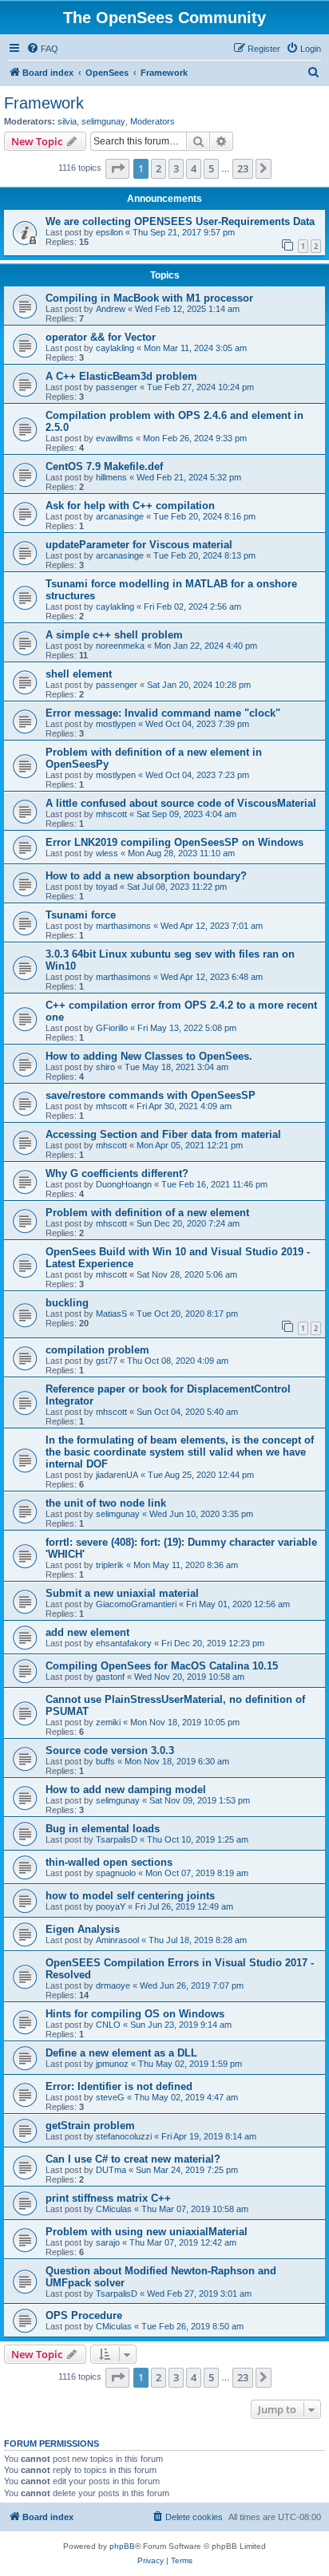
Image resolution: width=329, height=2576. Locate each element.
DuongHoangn (124, 1184)
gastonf (110, 1677)
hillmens (111, 477)
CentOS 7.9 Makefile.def (104, 466)
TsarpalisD (117, 1839)
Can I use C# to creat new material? (133, 2159)
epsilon (109, 232)
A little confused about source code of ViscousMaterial (181, 803)
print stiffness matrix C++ (108, 2198)
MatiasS (111, 1314)
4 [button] (194, 168)
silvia (67, 121)
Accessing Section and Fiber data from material (163, 1134)
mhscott (111, 814)
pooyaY (111, 1906)
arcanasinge (120, 516)
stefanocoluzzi (124, 2136)
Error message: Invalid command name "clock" (163, 713)
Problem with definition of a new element (147, 1213)
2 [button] (159, 168)
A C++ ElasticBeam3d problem (121, 376)
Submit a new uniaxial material (122, 1593)
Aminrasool (117, 1940)
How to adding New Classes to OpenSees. (149, 1056)
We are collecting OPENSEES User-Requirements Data (180, 221)
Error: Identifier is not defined (119, 2086)
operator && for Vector (101, 337)
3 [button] (176, 168)
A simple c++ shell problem (114, 635)
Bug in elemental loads (103, 1829)
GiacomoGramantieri (136, 1604)
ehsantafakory (124, 1643)
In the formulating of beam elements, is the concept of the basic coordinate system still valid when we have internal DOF (180, 1452)
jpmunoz (112, 2064)
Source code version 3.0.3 (110, 1750)
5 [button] (211, 168)
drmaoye (113, 1985)
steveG (110, 2097)
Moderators (153, 121)
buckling (67, 1303)
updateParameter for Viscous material (139, 545)
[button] (117, 168)
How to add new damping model (126, 1790)
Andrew (111, 309)
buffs (105, 1761)
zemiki (108, 1722)
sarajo (108, 2242)
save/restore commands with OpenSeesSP (151, 1095)
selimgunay (103, 121)
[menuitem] (42, 49)
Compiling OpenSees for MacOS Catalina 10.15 (162, 1666)
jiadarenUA (117, 1475)
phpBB (122, 2546)
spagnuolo (116, 1873)
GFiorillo (112, 1028)
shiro (105, 1067)
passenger (117, 387)
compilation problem (97, 1350)
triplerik (110, 1565)
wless (107, 853)
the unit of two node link (106, 1503)
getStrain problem (90, 2126)
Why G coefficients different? (117, 1173)
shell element (79, 674)
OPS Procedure (84, 2315)
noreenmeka (120, 646)
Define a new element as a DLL (121, 2053)
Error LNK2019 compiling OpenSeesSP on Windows (174, 842)
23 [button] (243, 168)
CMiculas (114, 2209)
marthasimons (123, 926)
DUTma (111, 2170)
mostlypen (116, 724)
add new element (87, 1632)
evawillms (115, 438)
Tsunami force (81, 915)
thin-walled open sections (109, 1862)
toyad (107, 887)
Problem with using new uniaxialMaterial (147, 2232)
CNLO (108, 2025)
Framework (44, 103)
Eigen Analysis (83, 1929)
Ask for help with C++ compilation (130, 506)
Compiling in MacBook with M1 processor (149, 298)
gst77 (107, 1361)
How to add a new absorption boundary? (146, 876)
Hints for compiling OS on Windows (135, 2014)
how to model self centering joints (130, 1896)
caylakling (115, 348)
